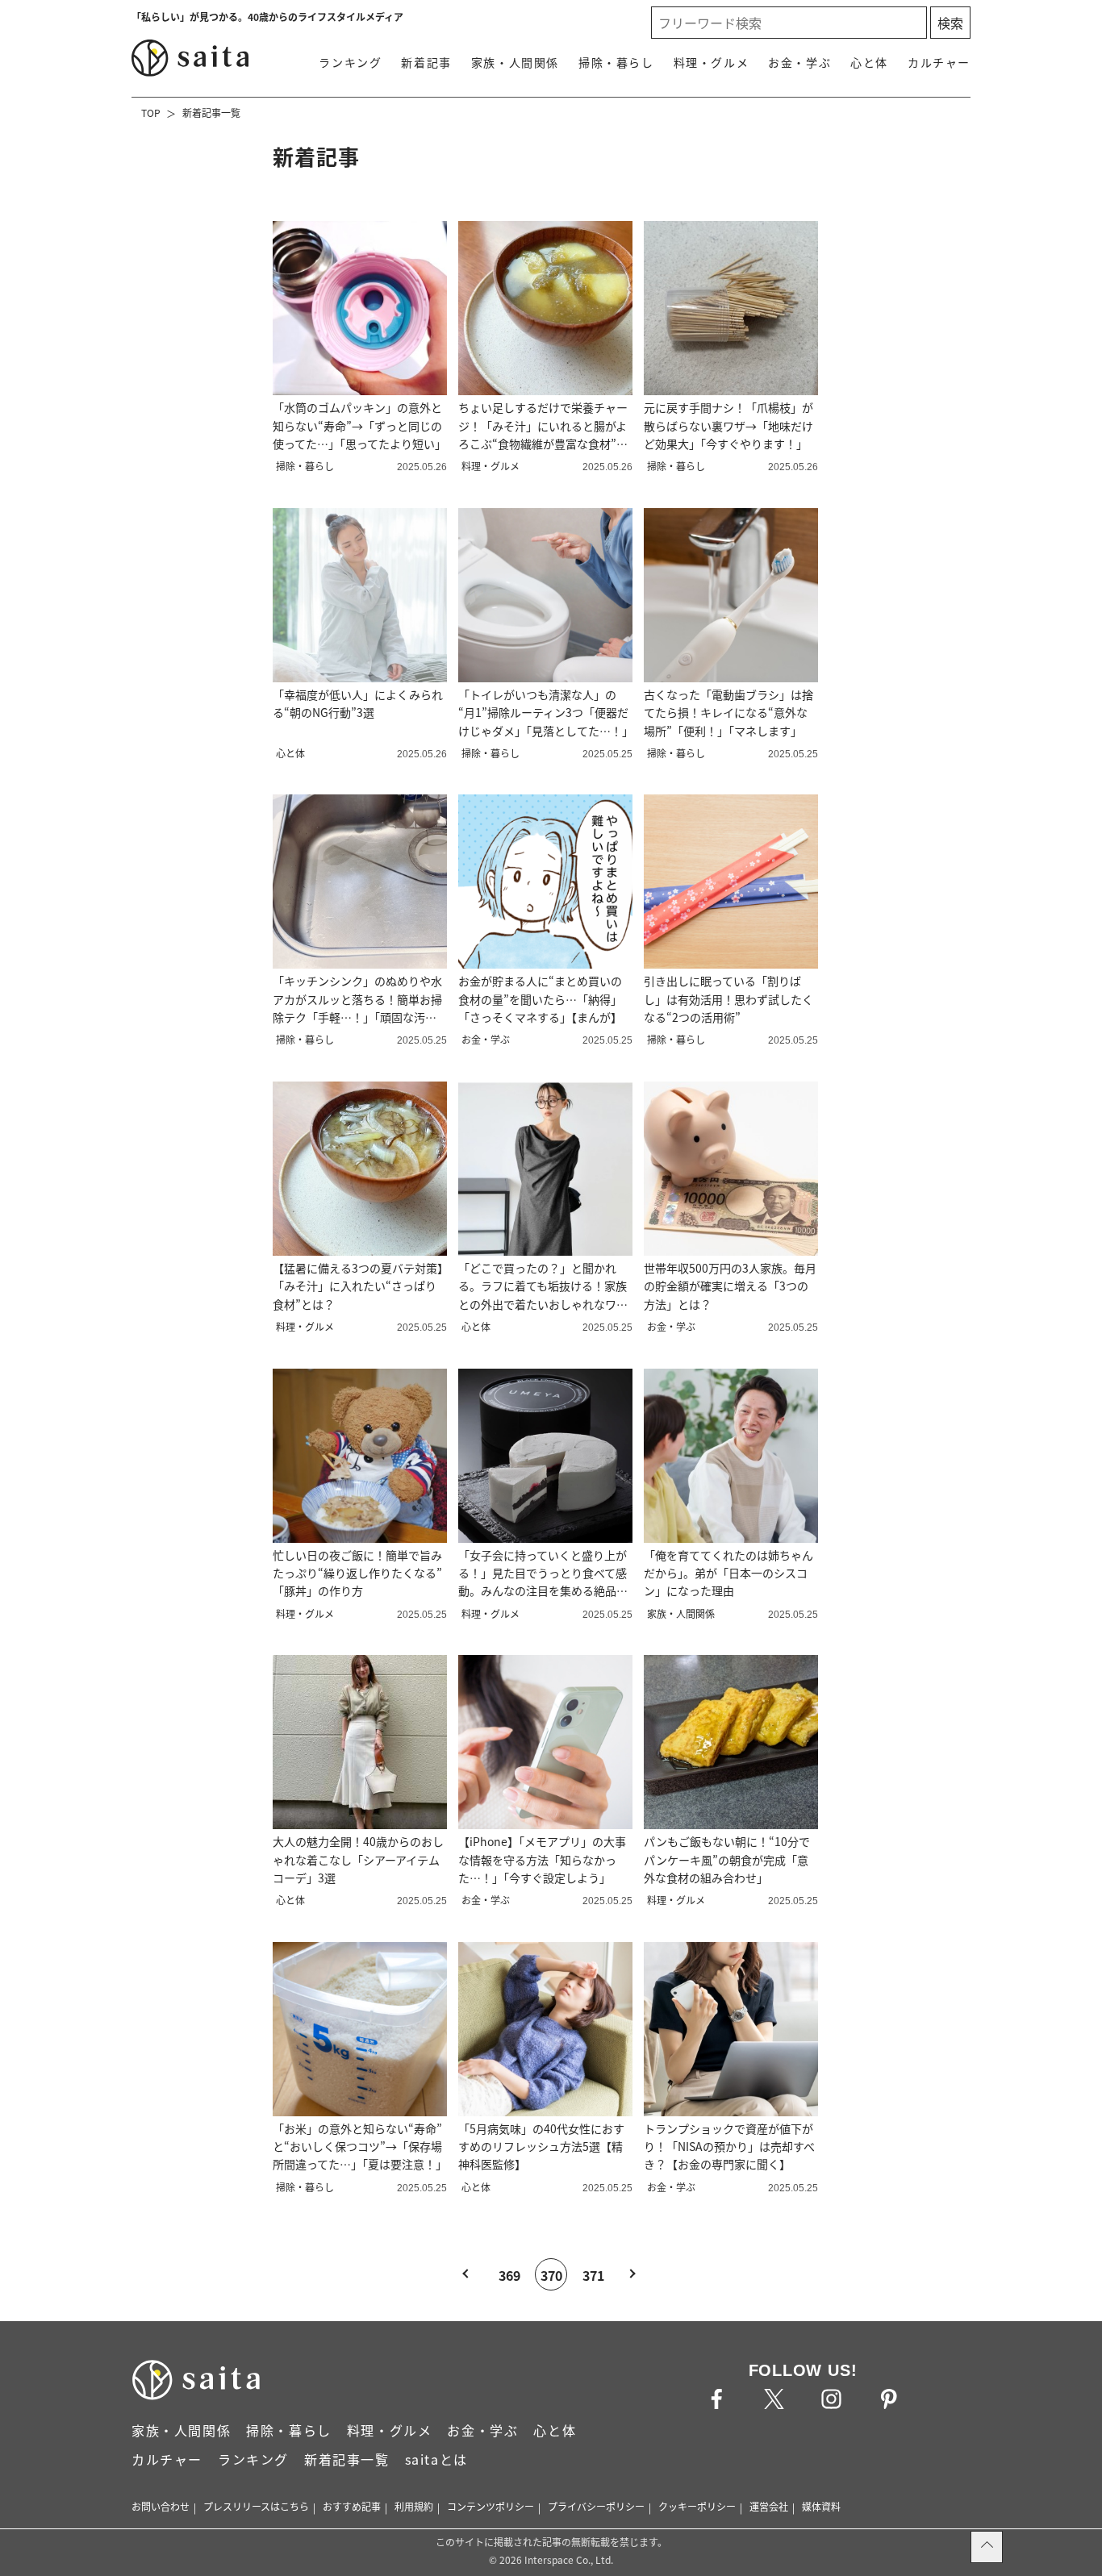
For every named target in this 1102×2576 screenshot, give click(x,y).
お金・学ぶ (799, 62)
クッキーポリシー (697, 2506)
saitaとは (436, 2459)
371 (593, 2275)
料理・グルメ (712, 62)
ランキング (350, 62)
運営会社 (769, 2506)
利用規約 (414, 2506)
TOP (151, 113)
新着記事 (426, 62)
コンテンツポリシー (490, 2506)
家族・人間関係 (515, 62)
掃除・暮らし (616, 62)
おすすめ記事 (352, 2506)
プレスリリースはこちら (256, 2506)
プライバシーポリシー (596, 2506)
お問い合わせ (161, 2506)
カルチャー (939, 62)
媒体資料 (821, 2506)
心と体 (869, 62)
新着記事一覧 (211, 113)
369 (509, 2275)
